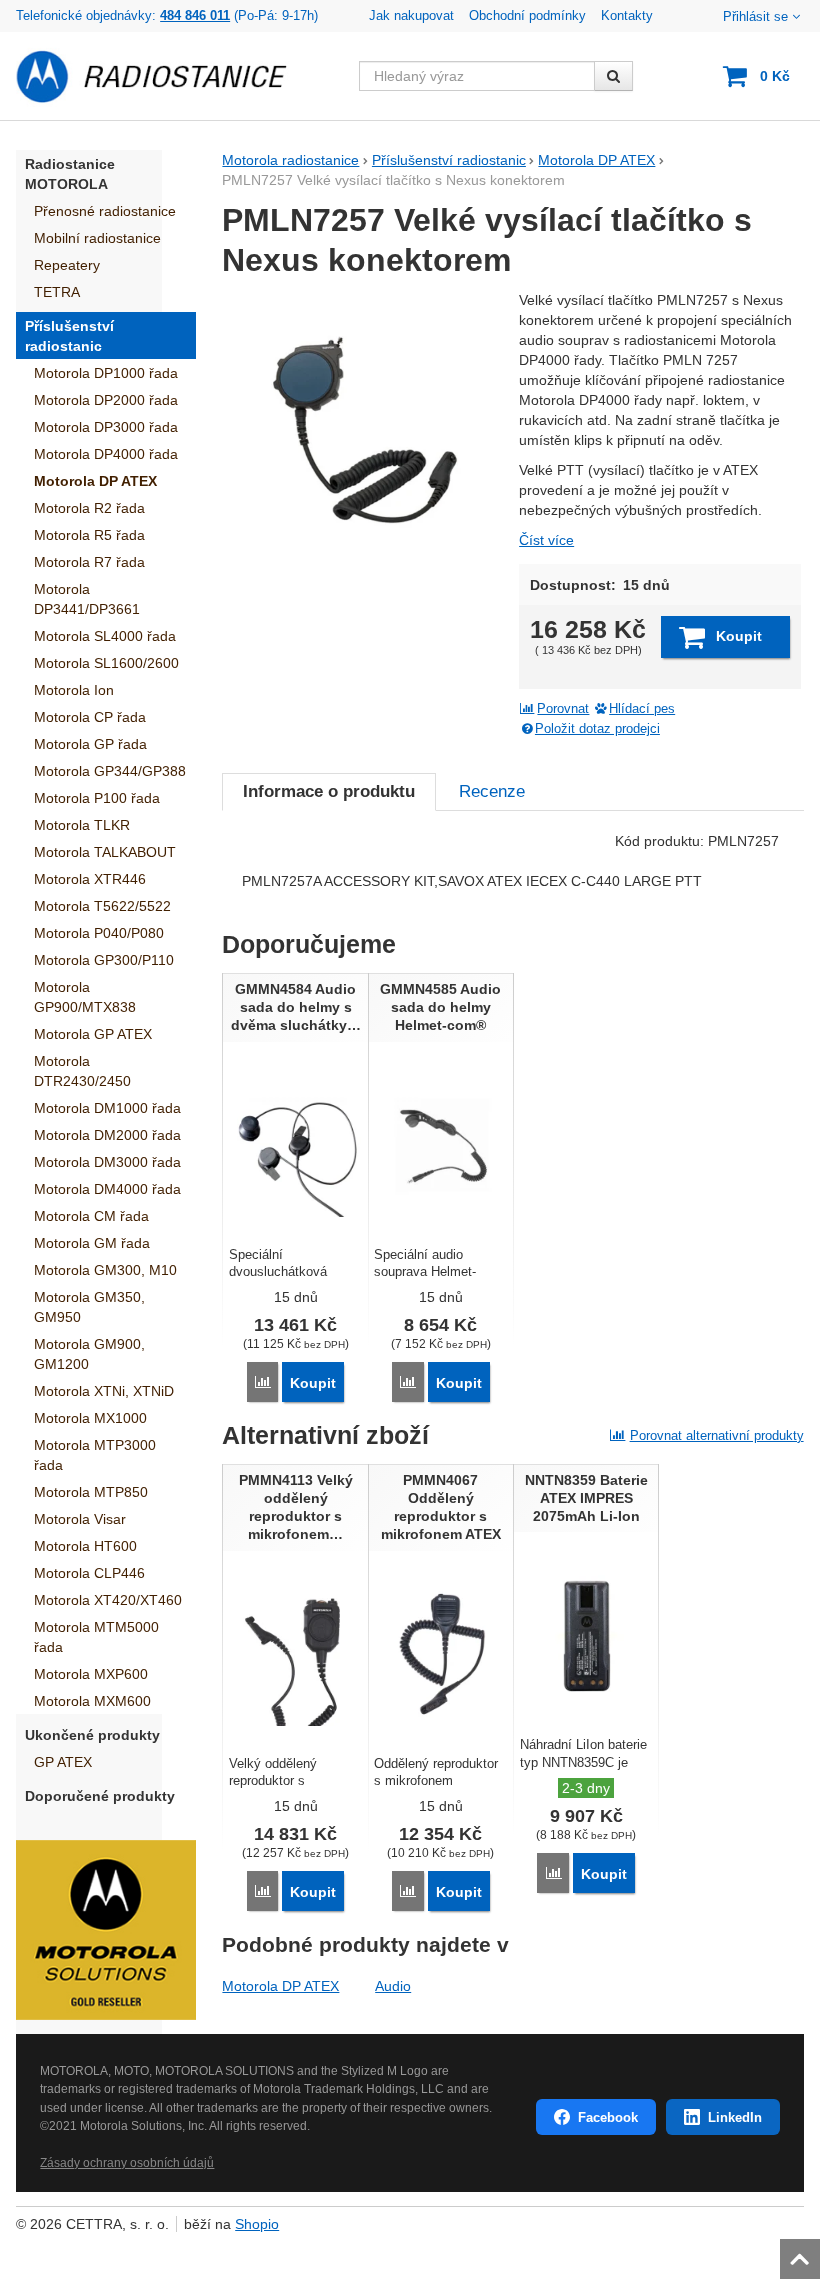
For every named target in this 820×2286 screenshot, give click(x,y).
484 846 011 (195, 16)
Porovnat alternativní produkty (717, 1435)
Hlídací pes (642, 709)
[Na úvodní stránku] (163, 76)
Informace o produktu (329, 791)
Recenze (492, 791)
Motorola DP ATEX (280, 1986)
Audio (393, 1986)
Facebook (608, 2117)
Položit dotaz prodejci (597, 729)
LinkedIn (735, 2117)
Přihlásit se (755, 17)
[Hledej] (613, 76)
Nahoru (802, 2253)
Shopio (257, 2224)
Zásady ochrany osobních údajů (127, 2163)
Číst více (546, 540)
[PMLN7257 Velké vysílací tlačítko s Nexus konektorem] (364, 432)
